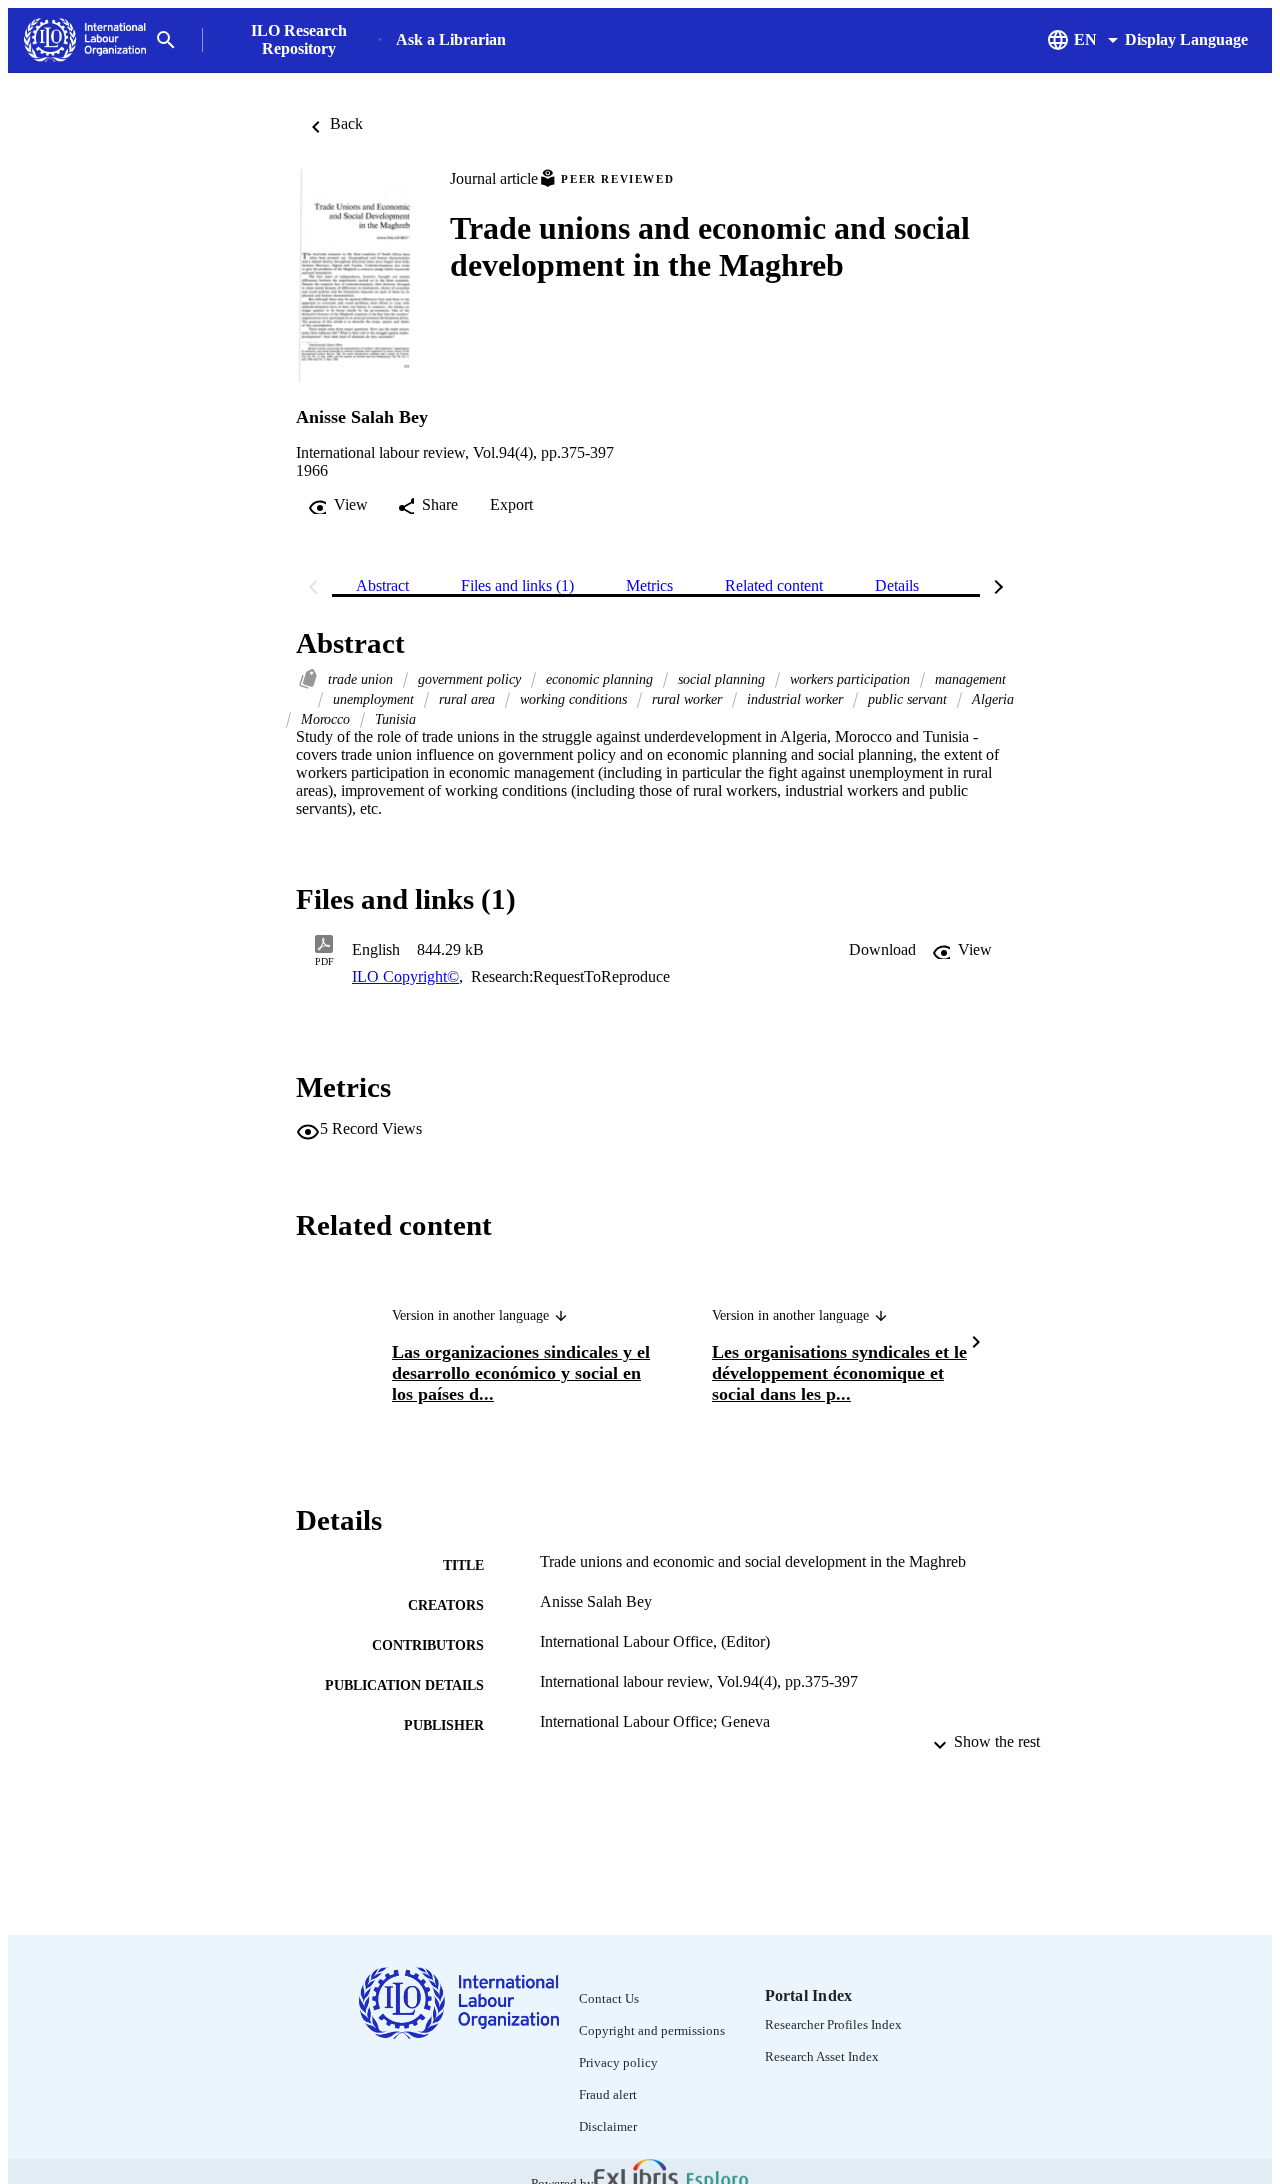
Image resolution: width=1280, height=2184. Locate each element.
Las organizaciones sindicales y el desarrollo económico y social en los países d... (521, 1373)
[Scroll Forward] (976, 1344)
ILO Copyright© (405, 976)
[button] (882, 950)
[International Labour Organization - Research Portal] (85, 40)
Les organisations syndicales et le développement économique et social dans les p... (839, 1373)
